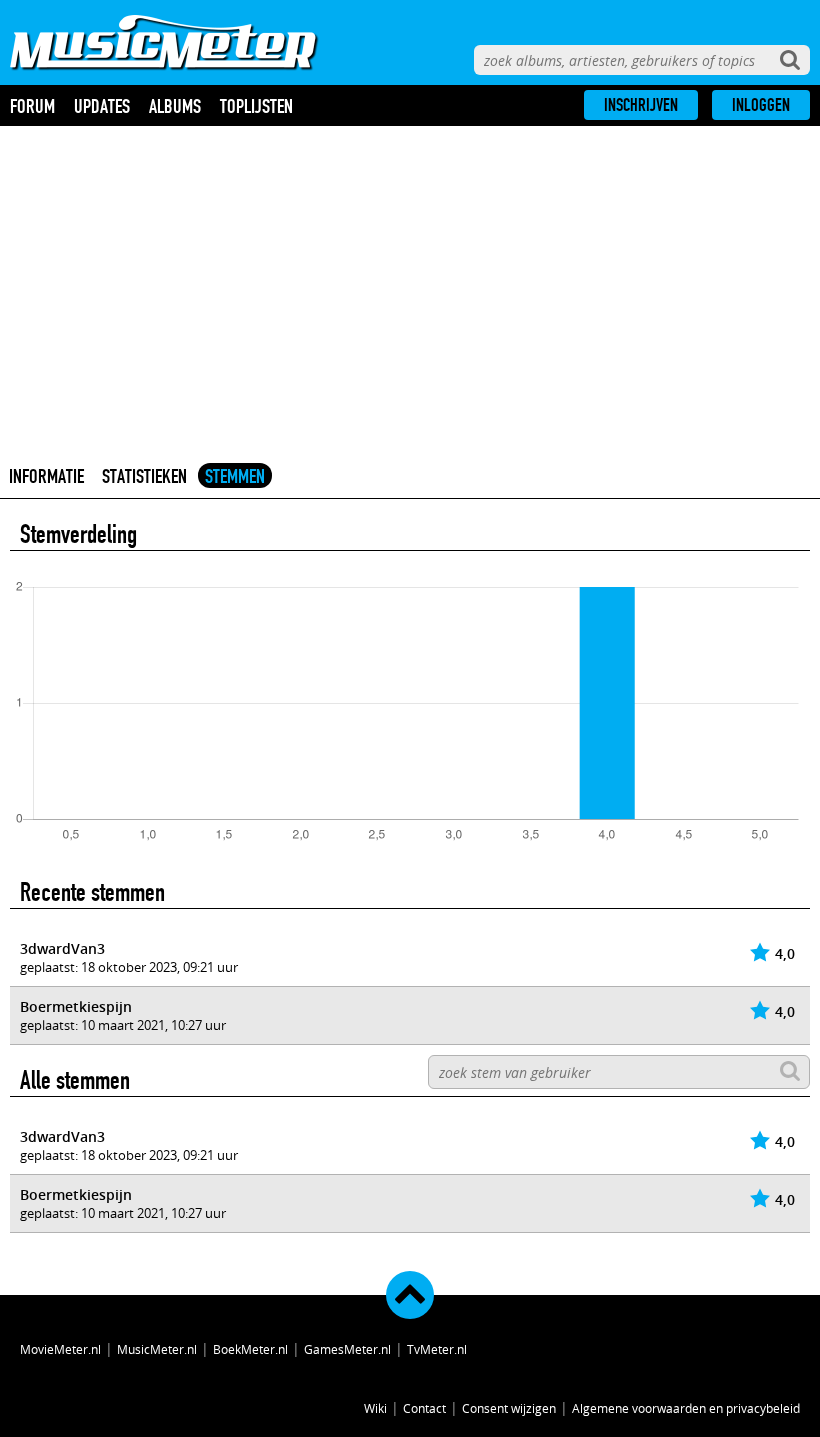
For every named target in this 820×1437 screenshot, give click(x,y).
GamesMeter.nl (347, 1349)
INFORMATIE (46, 476)
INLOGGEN (761, 105)
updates (102, 106)
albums (175, 106)
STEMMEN (235, 476)
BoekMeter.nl (250, 1349)
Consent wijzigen (509, 1408)
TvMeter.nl (437, 1349)
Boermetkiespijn (76, 1006)
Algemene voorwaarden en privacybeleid (686, 1408)
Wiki (375, 1408)
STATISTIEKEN (144, 476)
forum (32, 106)
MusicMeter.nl (157, 1349)
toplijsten (256, 106)
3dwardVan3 (62, 948)
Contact (424, 1408)
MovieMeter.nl (60, 1349)
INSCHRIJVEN (641, 105)
